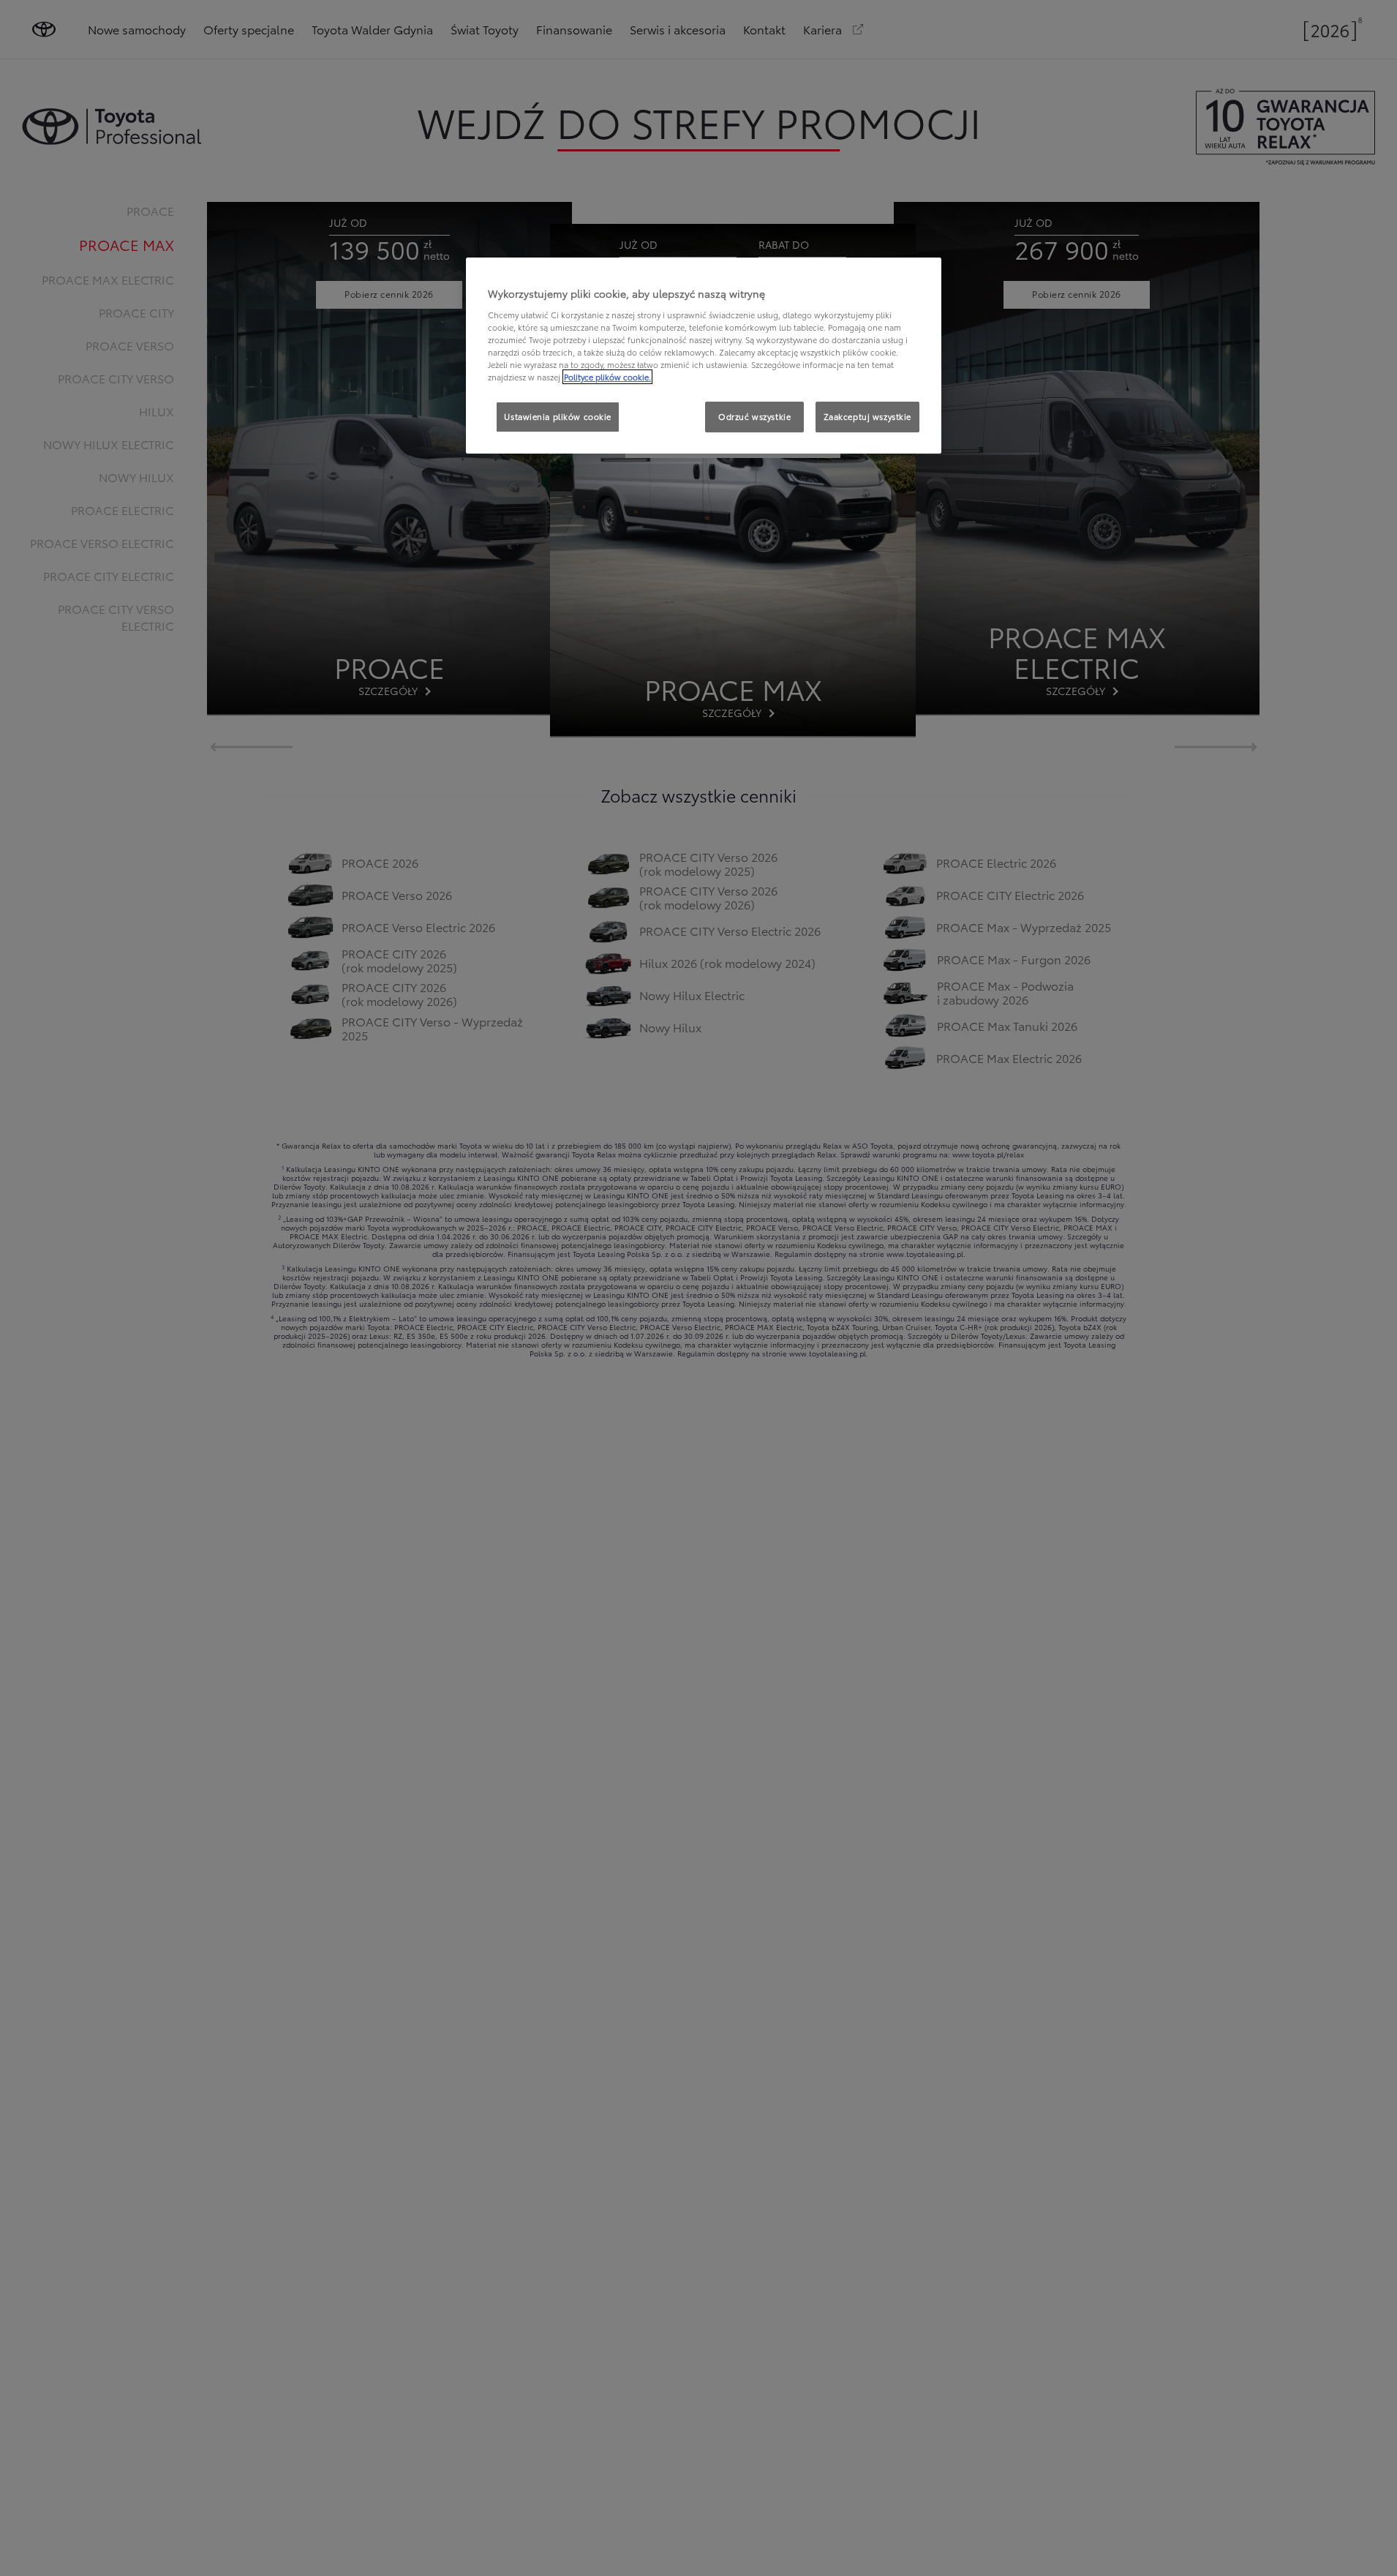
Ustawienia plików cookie (558, 416)
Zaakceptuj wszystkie (867, 416)
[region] (704, 356)
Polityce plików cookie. (607, 377)
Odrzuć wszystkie (754, 416)
